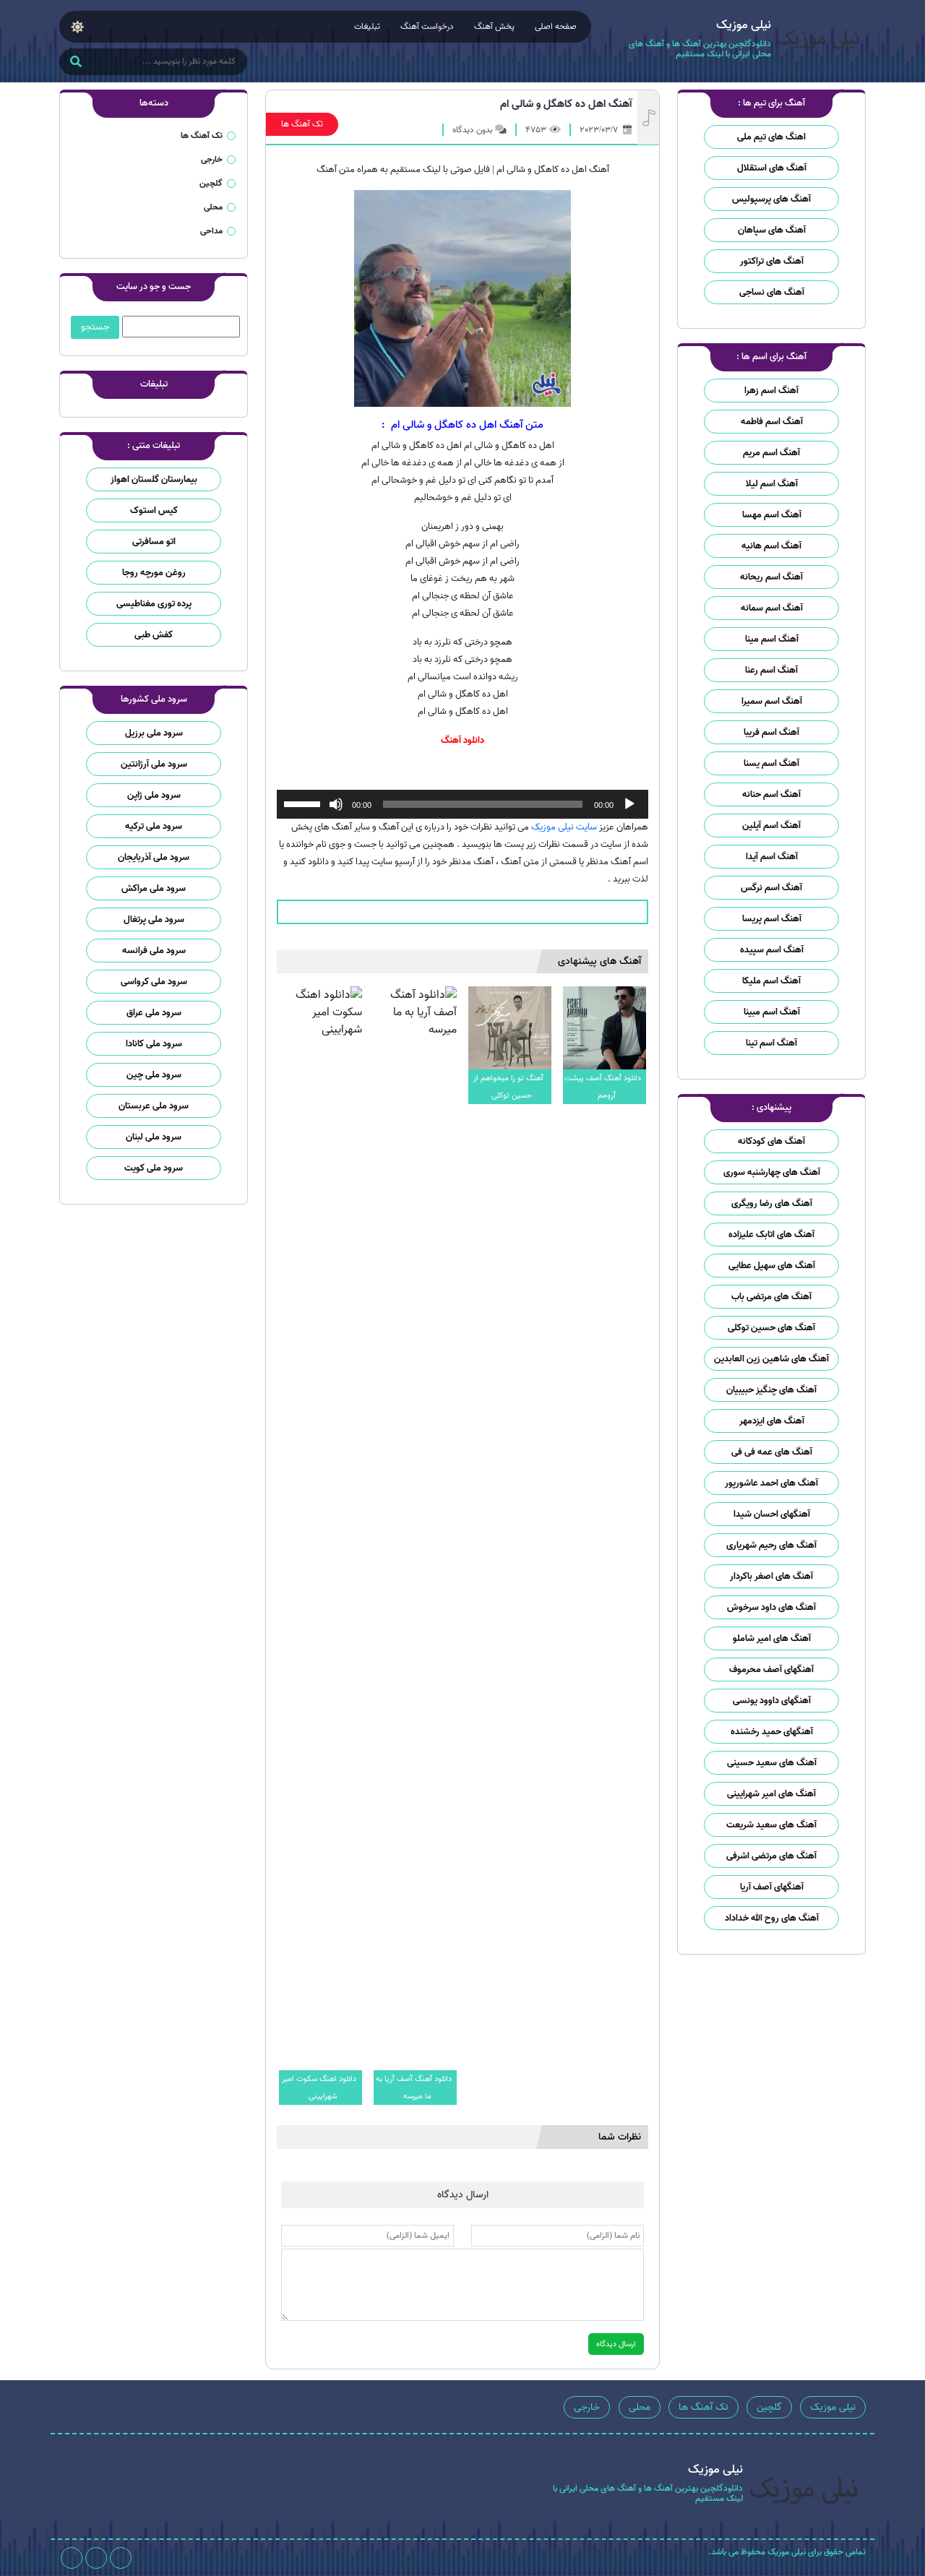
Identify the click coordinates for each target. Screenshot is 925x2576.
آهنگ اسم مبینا (772, 1012)
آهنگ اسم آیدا (772, 857)
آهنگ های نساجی (772, 292)
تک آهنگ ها (302, 124)
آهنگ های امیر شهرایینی (771, 1794)
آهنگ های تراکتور (772, 261)
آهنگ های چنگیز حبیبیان (771, 1390)
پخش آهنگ (494, 26)
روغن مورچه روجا (154, 573)
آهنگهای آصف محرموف (771, 1670)
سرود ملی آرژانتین (154, 764)
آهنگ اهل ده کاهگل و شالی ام (566, 104)
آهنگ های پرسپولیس (771, 199)
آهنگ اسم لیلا (772, 484)
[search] (76, 63)
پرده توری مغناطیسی (154, 604)
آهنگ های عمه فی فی (772, 1452)
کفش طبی (154, 635)
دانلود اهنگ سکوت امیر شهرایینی (319, 2088)
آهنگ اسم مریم (771, 453)
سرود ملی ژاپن (154, 795)
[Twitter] (72, 2558)
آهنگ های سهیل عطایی (772, 1266)
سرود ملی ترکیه (154, 826)
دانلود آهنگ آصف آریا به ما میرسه (414, 2088)
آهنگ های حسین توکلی (771, 1328)
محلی (213, 207)
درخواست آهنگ (427, 26)
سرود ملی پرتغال (154, 919)
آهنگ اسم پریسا (772, 919)
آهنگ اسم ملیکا (771, 981)
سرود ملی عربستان (154, 1106)
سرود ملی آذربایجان (154, 857)
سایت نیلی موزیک (564, 827)
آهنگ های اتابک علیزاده (771, 1235)
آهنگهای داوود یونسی (772, 1701)
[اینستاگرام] (121, 2558)
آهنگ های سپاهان (772, 230)
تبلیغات (367, 26)
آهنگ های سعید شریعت (771, 1825)
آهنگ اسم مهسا (772, 515)
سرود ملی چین (154, 1075)
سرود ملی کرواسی (154, 982)
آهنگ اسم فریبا (771, 732)
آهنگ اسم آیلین (771, 826)
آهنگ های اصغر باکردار (771, 1576)
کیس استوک (154, 511)
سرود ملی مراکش (154, 888)
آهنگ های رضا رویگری (772, 1203)
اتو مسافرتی (154, 542)
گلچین (211, 183)
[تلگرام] (96, 2558)
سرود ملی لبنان (154, 1137)
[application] (462, 804)
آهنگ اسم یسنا (771, 763)
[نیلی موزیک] (818, 42)
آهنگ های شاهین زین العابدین (771, 1359)
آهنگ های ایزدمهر (772, 1421)
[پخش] (629, 804)
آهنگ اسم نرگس (771, 888)
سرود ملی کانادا (154, 1044)
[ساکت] (336, 804)
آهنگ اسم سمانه (772, 608)
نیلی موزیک (833, 2407)
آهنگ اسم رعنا (771, 670)
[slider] (304, 803)
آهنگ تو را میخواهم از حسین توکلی (508, 1087)
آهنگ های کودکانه (771, 1141)
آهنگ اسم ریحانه (771, 577)
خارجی (212, 159)
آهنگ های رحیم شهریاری (771, 1545)
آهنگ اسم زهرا (771, 391)
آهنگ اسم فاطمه (772, 422)
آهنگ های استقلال (772, 168)
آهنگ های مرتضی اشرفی (771, 1856)
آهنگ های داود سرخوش (771, 1607)
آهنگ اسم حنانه (771, 794)
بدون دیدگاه (472, 130)
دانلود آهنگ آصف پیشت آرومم (603, 1087)
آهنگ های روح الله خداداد (772, 1918)
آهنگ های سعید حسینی (772, 1763)
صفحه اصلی (556, 26)
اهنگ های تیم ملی (771, 137)
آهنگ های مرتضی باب (771, 1297)
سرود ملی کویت (154, 1168)
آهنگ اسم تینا (771, 1043)
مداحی (211, 231)
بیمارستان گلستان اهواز (154, 479)
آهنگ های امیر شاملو (772, 1638)
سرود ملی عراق (154, 1013)
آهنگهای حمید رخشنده (772, 1732)
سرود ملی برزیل (154, 733)
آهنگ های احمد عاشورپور (771, 1483)
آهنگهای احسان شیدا (772, 1514)
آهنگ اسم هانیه (771, 546)
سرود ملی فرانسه (154, 951)
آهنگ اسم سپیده (772, 950)
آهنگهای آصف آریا (772, 1887)
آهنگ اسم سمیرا (772, 701)
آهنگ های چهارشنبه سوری (772, 1172)
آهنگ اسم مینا (772, 639)
